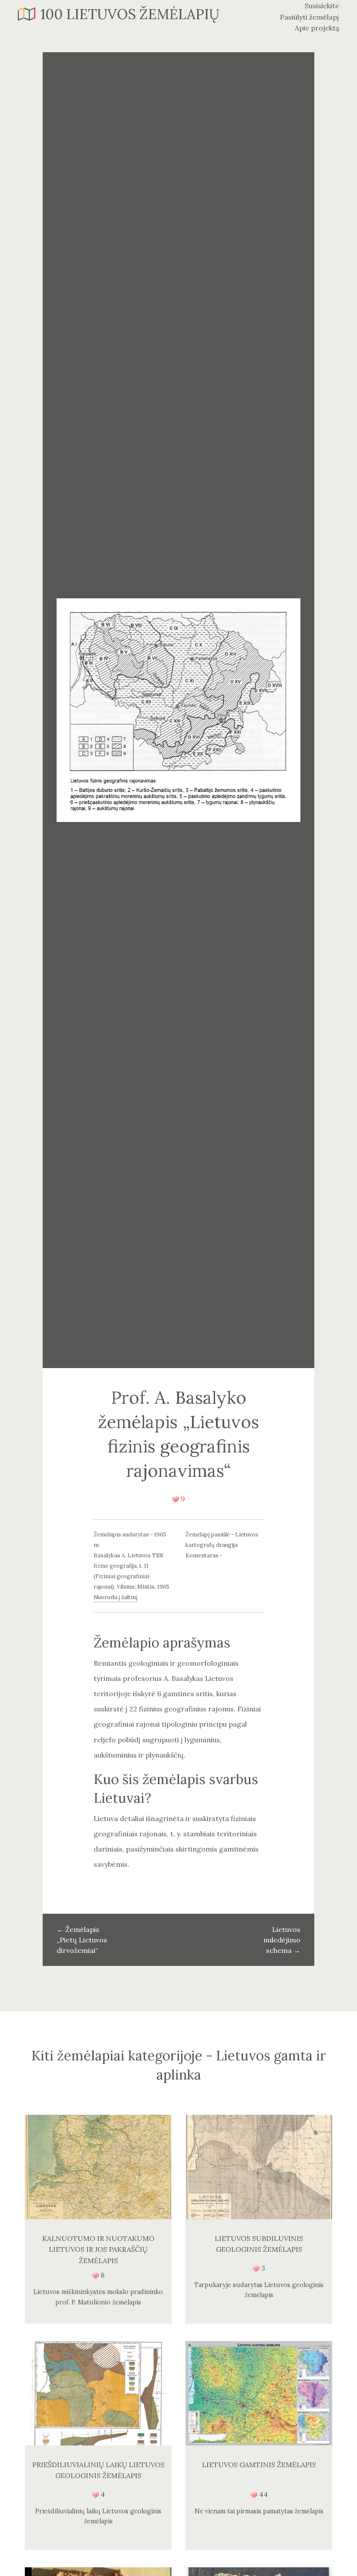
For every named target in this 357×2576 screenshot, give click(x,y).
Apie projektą (317, 28)
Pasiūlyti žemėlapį (310, 17)
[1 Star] (175, 1499)
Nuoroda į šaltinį (116, 1597)
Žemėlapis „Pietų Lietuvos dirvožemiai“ (82, 1940)
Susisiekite (322, 6)
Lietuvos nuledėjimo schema (282, 1940)
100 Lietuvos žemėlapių (130, 14)
